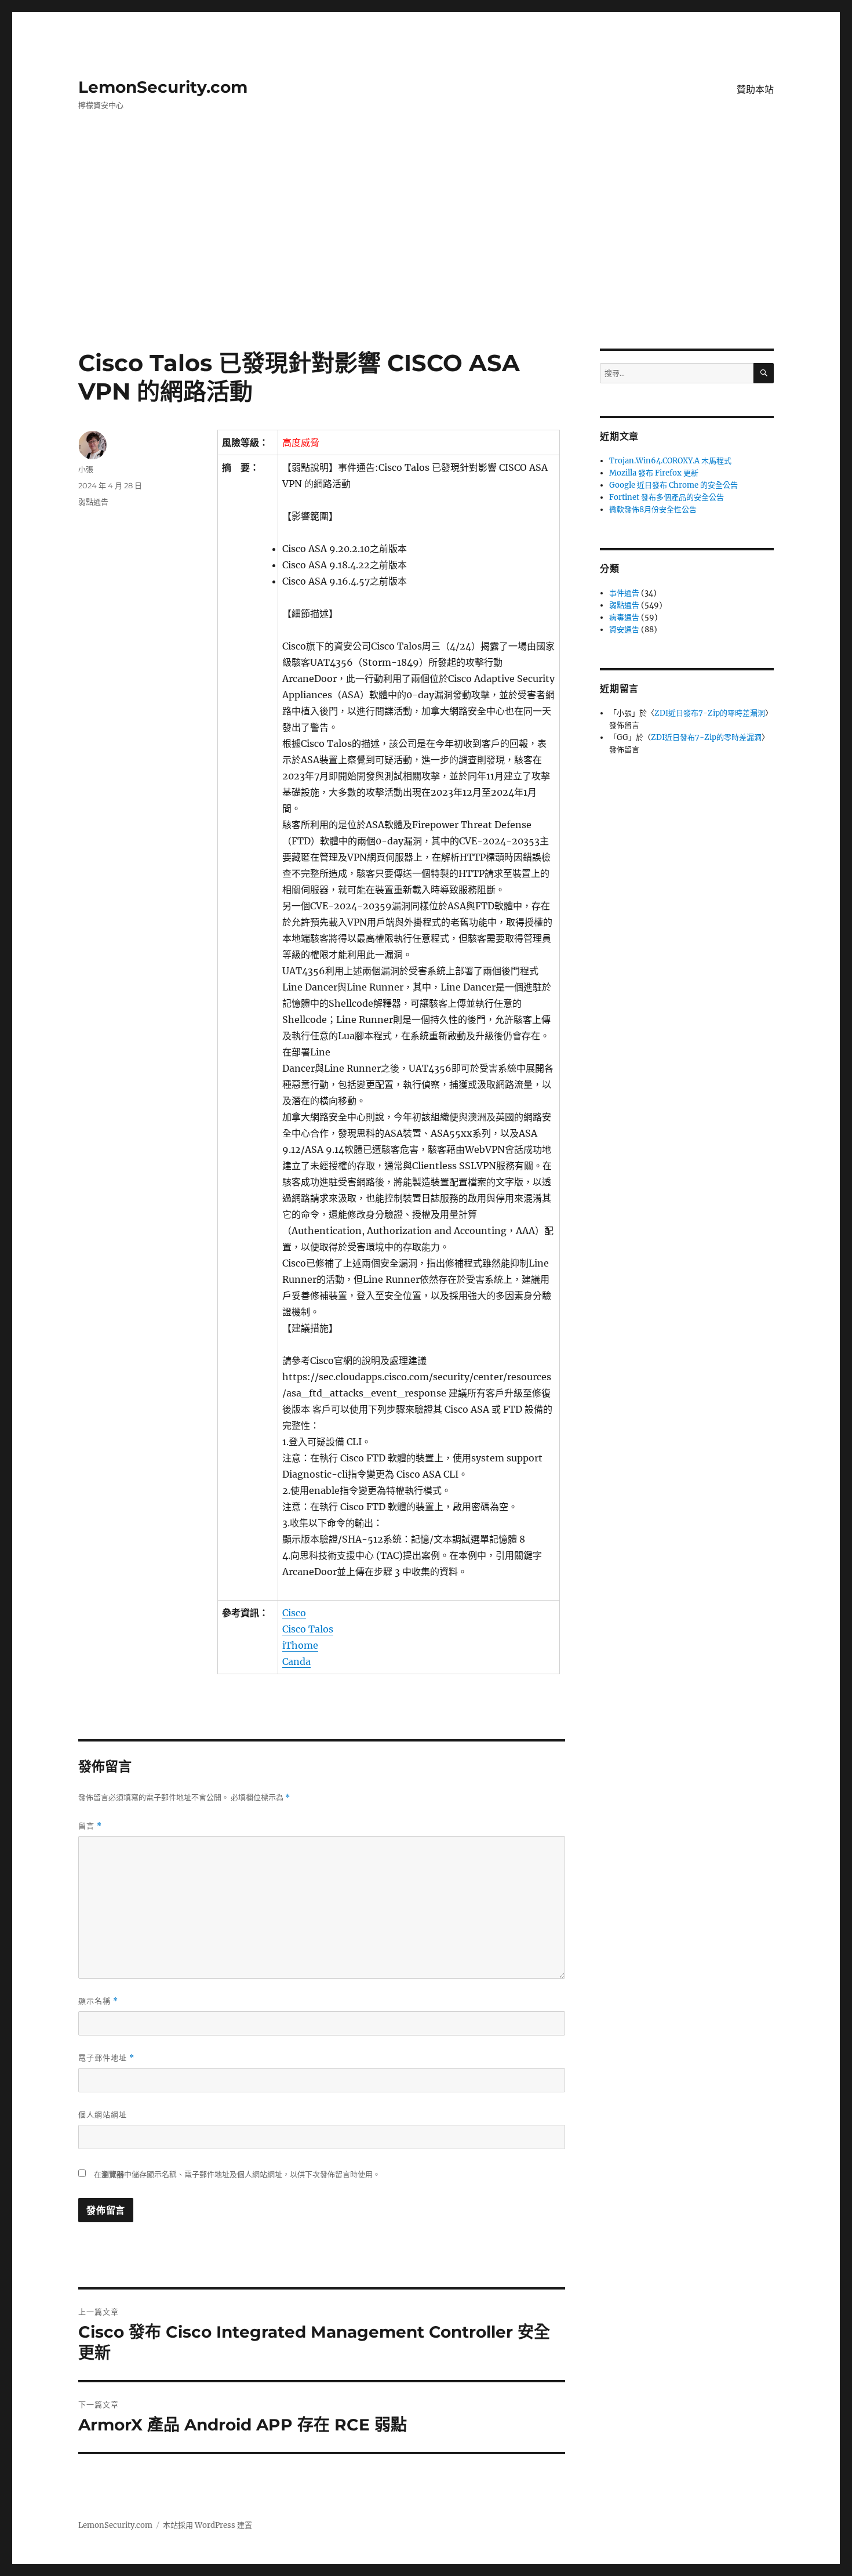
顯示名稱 (98, 2001)
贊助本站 (755, 90)
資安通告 (624, 630)
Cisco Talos (308, 1629)
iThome (300, 1645)
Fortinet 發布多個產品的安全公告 (667, 497)
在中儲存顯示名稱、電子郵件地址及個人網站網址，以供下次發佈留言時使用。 (237, 2174)
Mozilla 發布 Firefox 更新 (654, 473)
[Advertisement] (426, 263)
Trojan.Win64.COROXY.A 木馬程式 (670, 461)
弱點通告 (93, 502)
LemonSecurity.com (163, 87)
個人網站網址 (103, 2114)
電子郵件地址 (106, 2058)
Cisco (294, 1613)
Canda (296, 1661)
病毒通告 (624, 617)
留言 (90, 1826)
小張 (86, 469)
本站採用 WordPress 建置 (207, 2525)
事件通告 (624, 593)
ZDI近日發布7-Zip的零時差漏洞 (710, 713)
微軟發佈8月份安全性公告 (653, 509)
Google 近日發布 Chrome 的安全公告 (673, 485)
